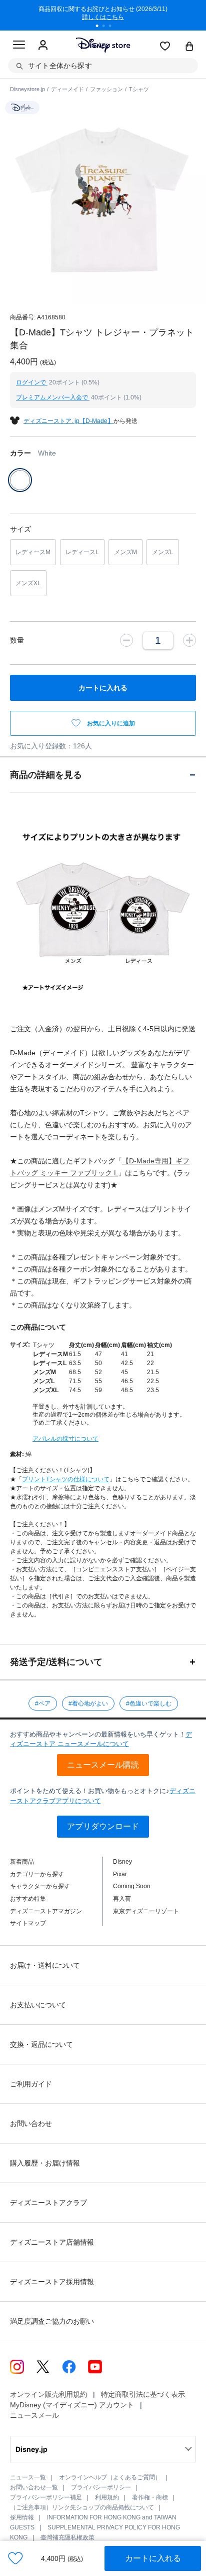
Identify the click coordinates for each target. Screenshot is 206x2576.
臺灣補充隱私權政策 (67, 2537)
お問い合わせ (31, 2123)
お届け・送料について (45, 1965)
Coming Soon (132, 1886)
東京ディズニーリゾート (146, 1911)
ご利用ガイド (31, 2084)
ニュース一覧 (28, 2477)
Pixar (120, 1874)
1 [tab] (100, 27)
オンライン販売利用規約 (48, 2394)
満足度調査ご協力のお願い (52, 2321)
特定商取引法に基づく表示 (143, 2394)
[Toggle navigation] (19, 46)
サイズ (20, 529)
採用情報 (22, 2517)
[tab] (103, 775)
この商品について (38, 1327)
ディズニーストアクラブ (48, 2203)
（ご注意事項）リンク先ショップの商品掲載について (82, 2507)
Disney (122, 1862)
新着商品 (22, 1862)
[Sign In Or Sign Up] (43, 46)
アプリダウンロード (103, 1826)
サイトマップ (28, 1923)
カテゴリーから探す (37, 1874)
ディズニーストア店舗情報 (52, 2242)
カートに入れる (153, 2558)
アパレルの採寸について (65, 1439)
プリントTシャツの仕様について (66, 1479)
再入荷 (122, 1899)
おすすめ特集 (28, 1899)
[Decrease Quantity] (126, 640)
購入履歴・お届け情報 (45, 2163)
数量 (17, 640)
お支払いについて (38, 2005)
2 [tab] (107, 27)
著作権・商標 (150, 2497)
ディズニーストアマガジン (46, 1911)
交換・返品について (41, 2044)
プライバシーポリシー (101, 2487)
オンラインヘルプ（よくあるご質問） (110, 2477)
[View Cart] (189, 47)
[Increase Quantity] (189, 640)
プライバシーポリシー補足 (46, 2497)
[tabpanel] (103, 15)
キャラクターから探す (40, 1886)
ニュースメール (34, 2415)
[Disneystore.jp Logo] (103, 45)
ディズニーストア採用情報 (52, 2282)
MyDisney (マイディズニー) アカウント (72, 2405)
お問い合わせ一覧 (34, 2487)
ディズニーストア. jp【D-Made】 (68, 421)
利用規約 (107, 2497)
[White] (20, 480)
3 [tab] (113, 27)
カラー (33, 453)
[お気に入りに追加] (15, 2558)
